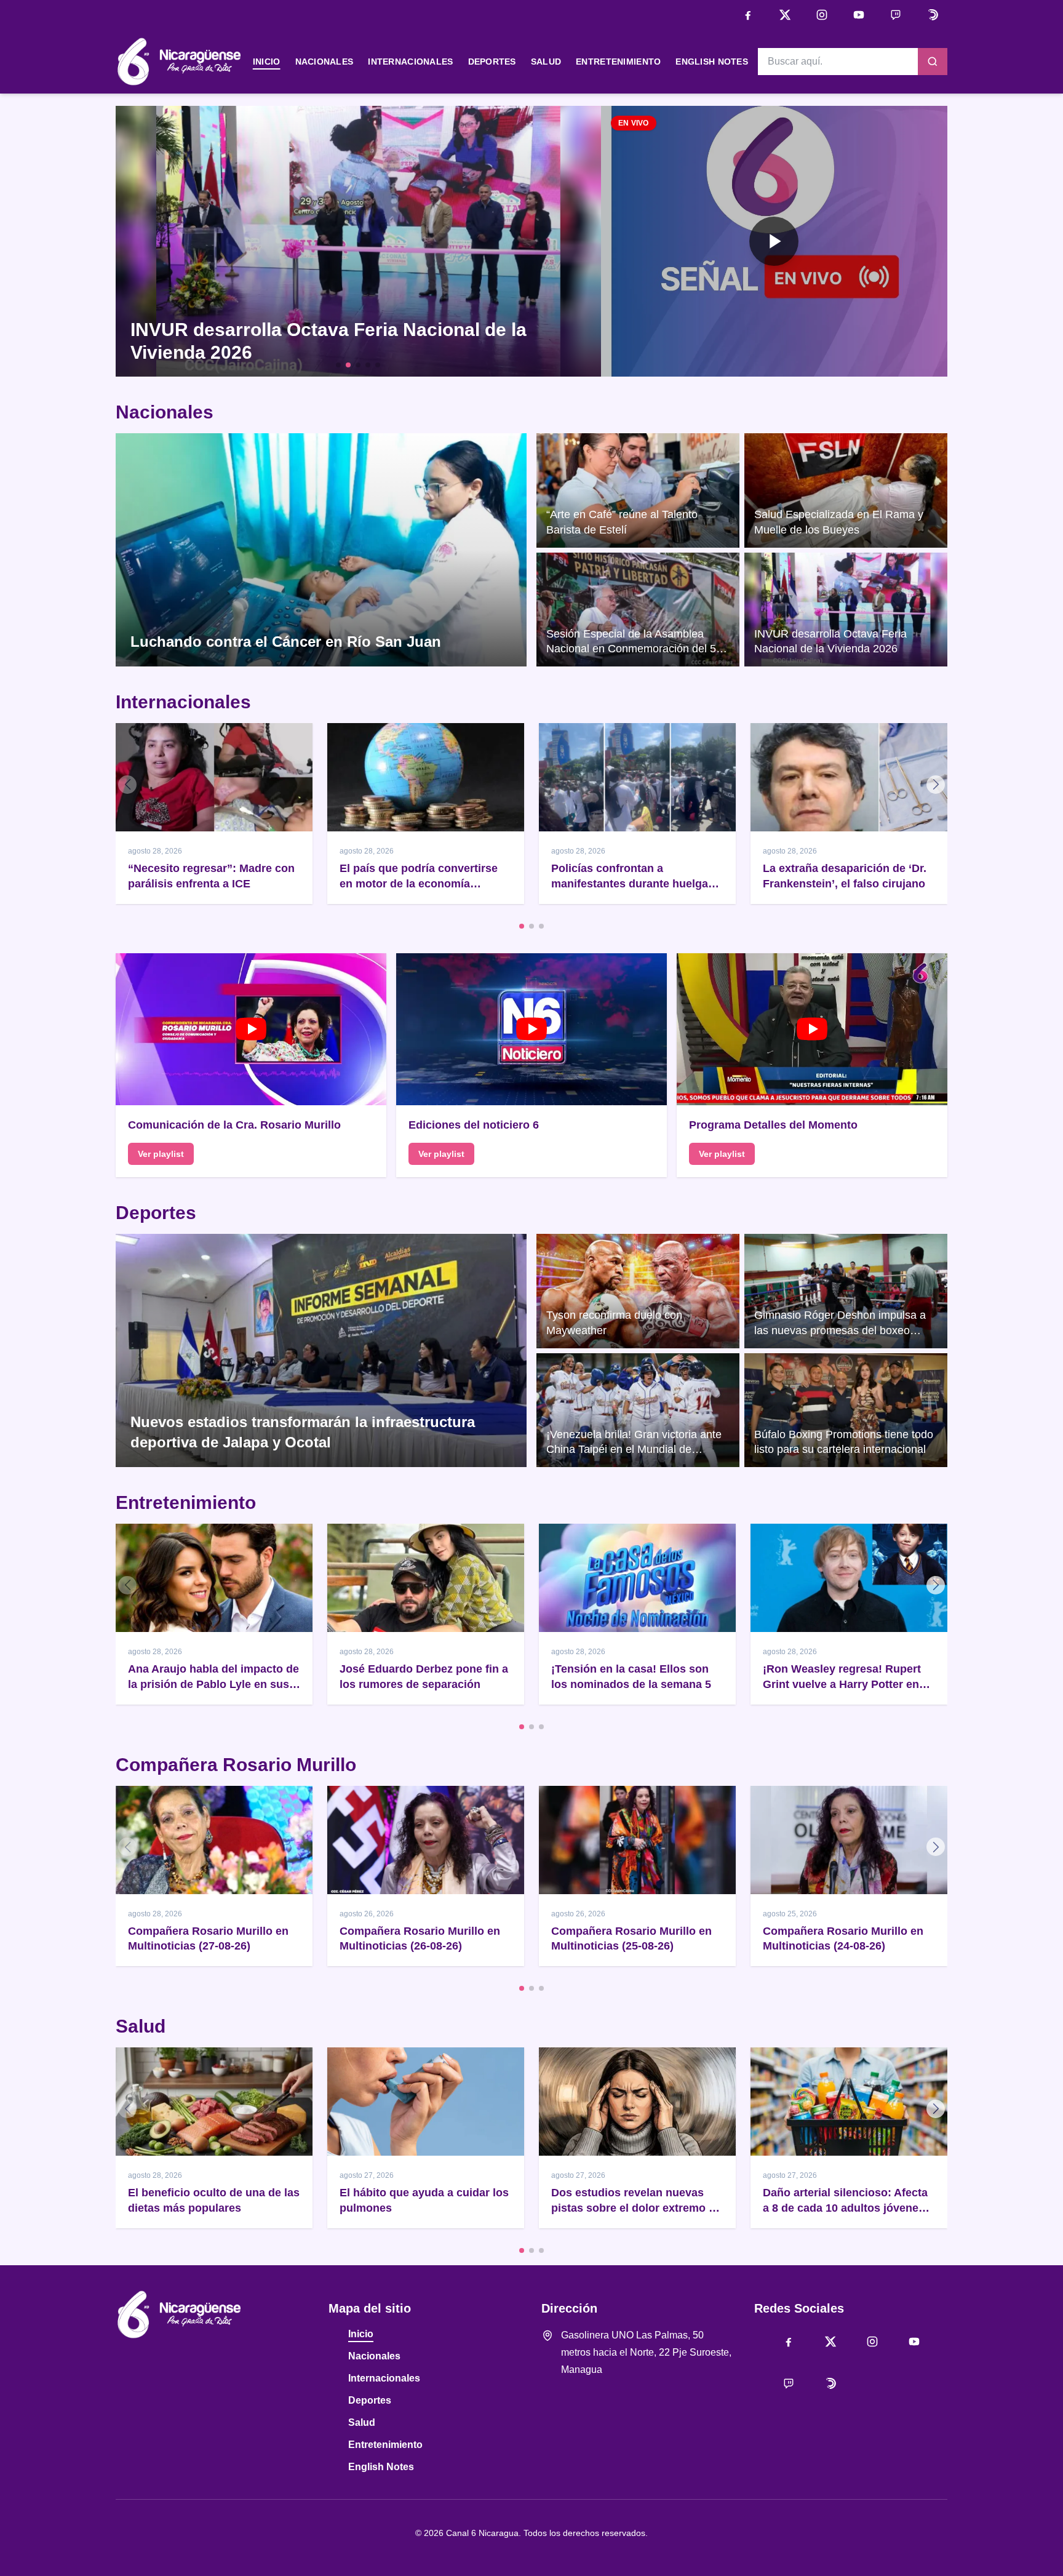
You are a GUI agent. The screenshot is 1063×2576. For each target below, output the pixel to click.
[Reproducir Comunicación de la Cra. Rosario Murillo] (251, 1030)
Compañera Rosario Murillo (236, 1765)
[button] (774, 241)
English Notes (712, 62)
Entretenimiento (618, 62)
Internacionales (410, 62)
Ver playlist (161, 1154)
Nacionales (324, 62)
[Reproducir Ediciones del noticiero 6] (531, 1030)
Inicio (267, 62)
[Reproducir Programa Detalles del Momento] (812, 1030)
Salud (546, 62)
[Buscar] (933, 62)
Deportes (492, 62)
